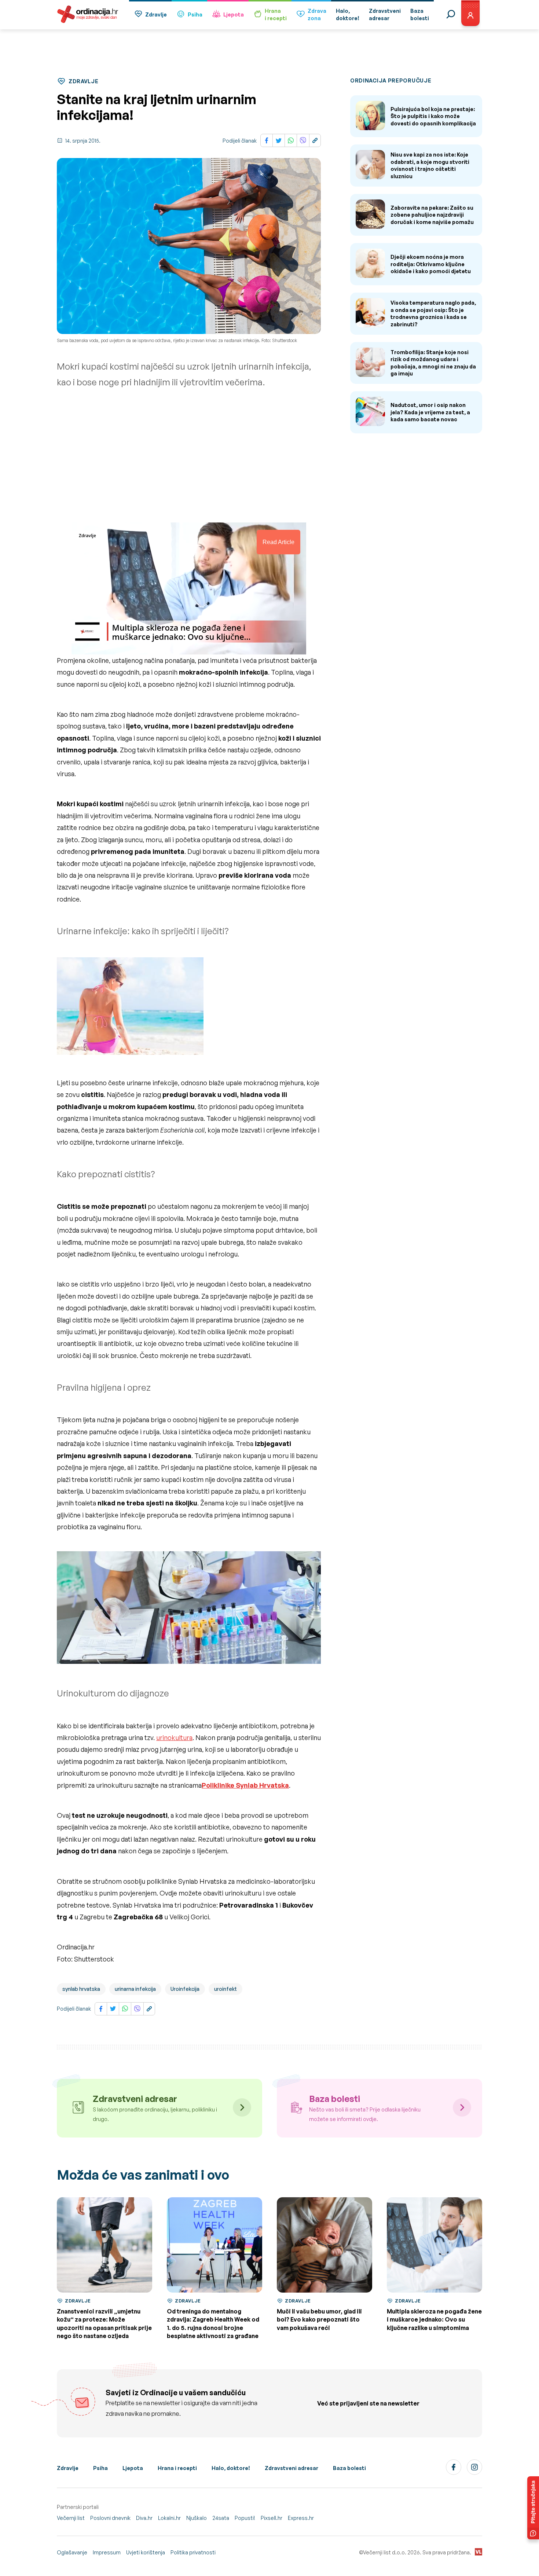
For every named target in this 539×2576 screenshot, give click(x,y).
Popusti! (245, 2518)
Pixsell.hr (272, 2518)
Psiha (195, 14)
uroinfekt (225, 1989)
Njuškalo (197, 2518)
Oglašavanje (72, 2552)
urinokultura (174, 1737)
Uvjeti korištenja (146, 2552)
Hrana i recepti (177, 2468)
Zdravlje (156, 14)
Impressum (107, 2552)
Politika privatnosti (193, 2552)
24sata (221, 2518)
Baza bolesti (349, 2468)
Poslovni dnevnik (110, 2518)
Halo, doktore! (231, 2468)
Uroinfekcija (185, 1989)
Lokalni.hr (169, 2518)
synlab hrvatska (81, 1989)
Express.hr (301, 2518)
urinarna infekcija (135, 1989)
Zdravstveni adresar (291, 2468)
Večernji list (71, 2518)
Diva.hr (144, 2518)
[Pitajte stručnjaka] (533, 2508)
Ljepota (234, 14)
